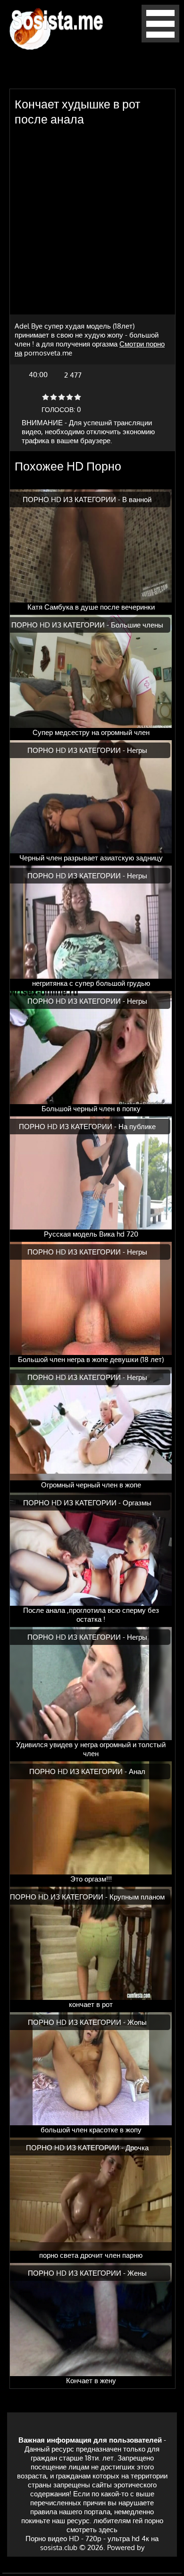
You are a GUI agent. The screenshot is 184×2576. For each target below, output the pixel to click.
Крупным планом (137, 1897)
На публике (137, 1127)
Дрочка (137, 2148)
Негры (137, 750)
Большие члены (137, 625)
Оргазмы (137, 1503)
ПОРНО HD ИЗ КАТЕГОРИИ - (72, 500)
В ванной (137, 500)
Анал (137, 1771)
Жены (137, 2273)
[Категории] (160, 40)
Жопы (137, 2022)
